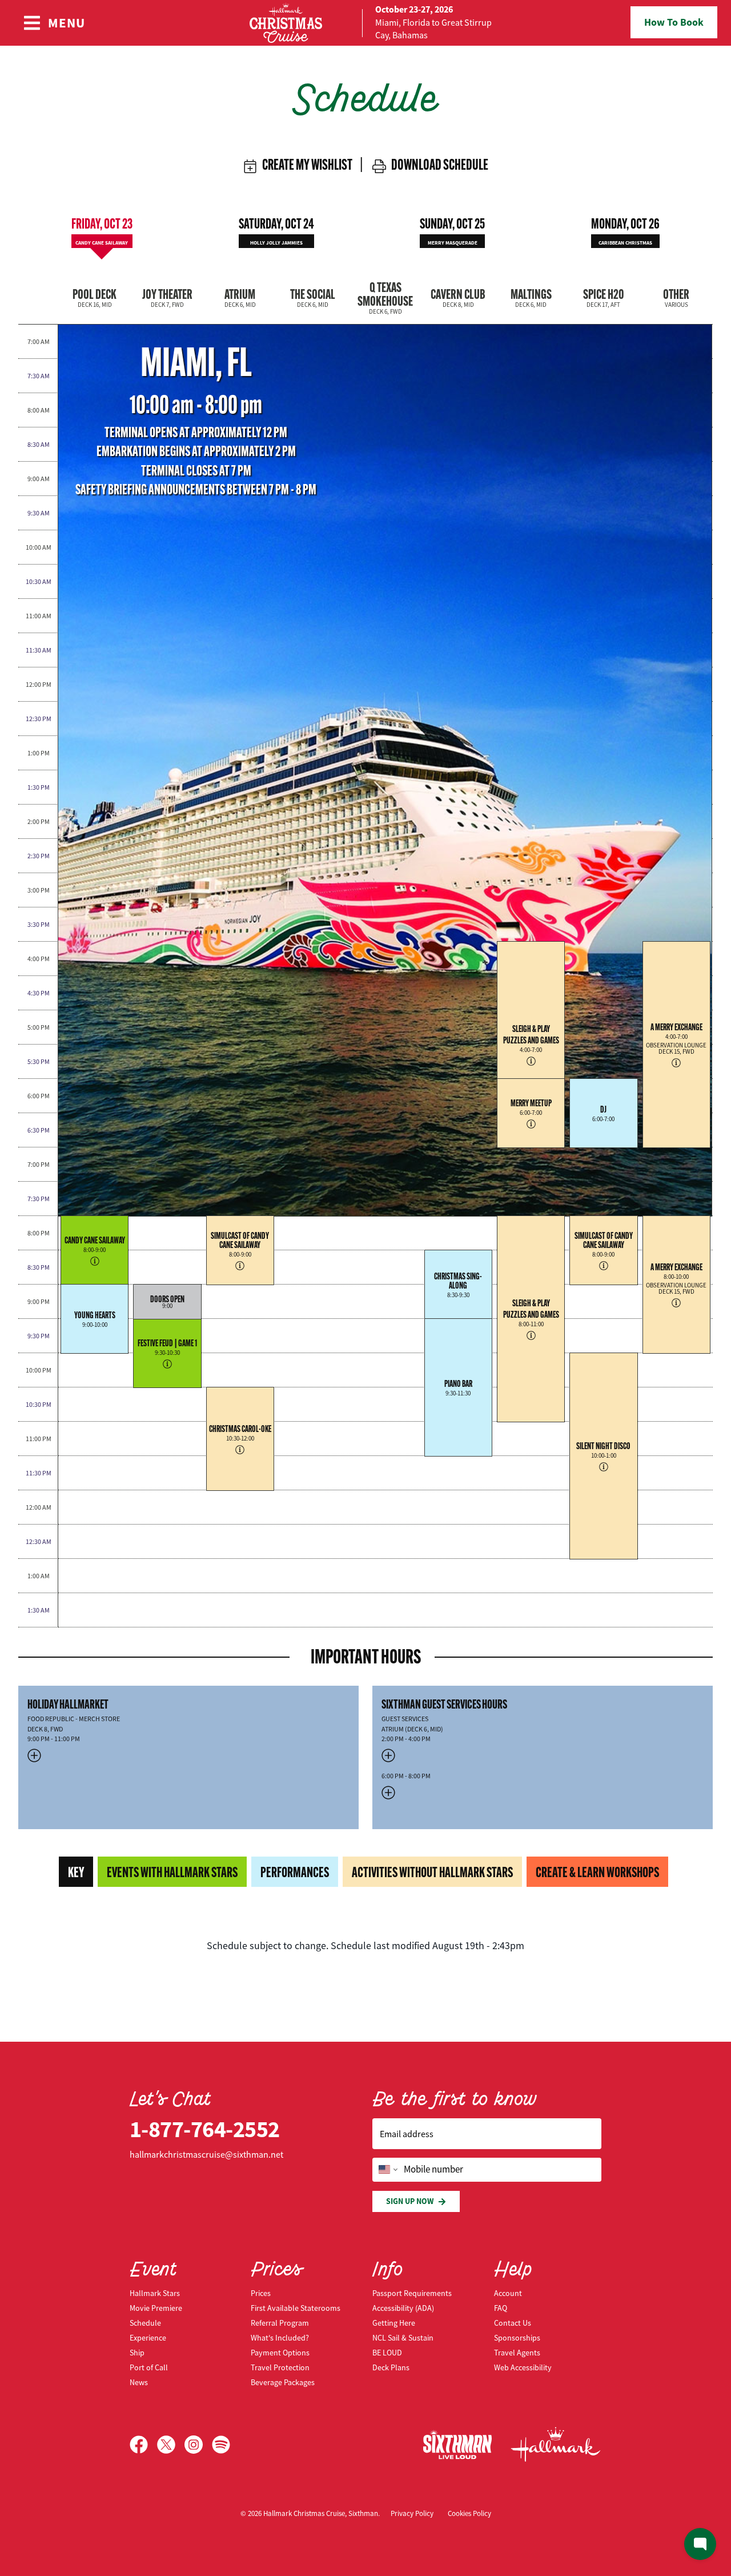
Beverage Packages (283, 2382)
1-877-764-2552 (205, 2129)
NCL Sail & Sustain (403, 2338)
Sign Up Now (410, 2201)
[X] (171, 2445)
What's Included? (280, 2338)
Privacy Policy (412, 2513)
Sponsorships (517, 2338)
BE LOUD (387, 2353)
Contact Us (513, 2323)
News (139, 2382)
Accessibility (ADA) (403, 2308)
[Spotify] (221, 2445)
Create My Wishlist (305, 165)
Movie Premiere (156, 2308)
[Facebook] (143, 2445)
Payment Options (280, 2353)
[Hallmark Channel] (556, 2445)
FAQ (501, 2308)
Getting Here (394, 2323)
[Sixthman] (457, 2444)
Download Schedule (437, 165)
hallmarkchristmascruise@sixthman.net (206, 2155)
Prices (261, 2293)
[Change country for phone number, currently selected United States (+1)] (387, 2170)
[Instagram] (198, 2445)
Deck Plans (391, 2367)
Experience (148, 2338)
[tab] (102, 230)
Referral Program (280, 2323)
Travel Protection (280, 2367)
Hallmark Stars (155, 2293)
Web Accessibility (523, 2367)
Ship (137, 2353)
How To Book (674, 22)
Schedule (145, 2323)
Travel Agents (517, 2353)
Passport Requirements (412, 2293)
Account (508, 2293)
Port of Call (149, 2367)
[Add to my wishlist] (119, 1278)
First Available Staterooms (296, 2308)
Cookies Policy (469, 2513)
